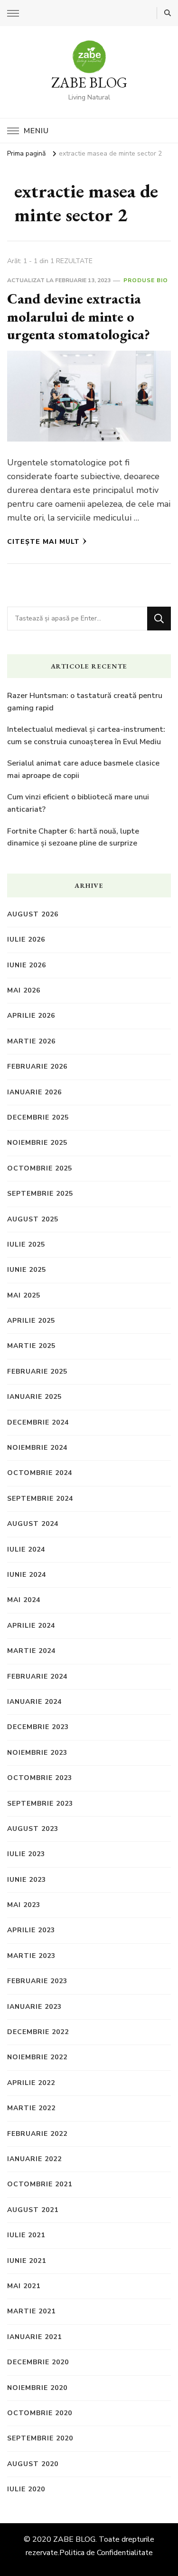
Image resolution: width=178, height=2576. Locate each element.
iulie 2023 (26, 1854)
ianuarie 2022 (34, 2159)
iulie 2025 (26, 1244)
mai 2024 (24, 1600)
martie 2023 (31, 1956)
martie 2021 (31, 2311)
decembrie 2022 (38, 2032)
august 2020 (33, 2464)
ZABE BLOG (89, 83)
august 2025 (33, 1219)
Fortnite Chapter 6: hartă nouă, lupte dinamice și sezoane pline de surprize (73, 837)
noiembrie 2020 (37, 2388)
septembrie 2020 (40, 2438)
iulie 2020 (26, 2489)
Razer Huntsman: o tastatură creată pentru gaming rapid (85, 702)
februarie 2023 (37, 1981)
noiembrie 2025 (37, 1143)
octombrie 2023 (40, 1778)
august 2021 (33, 2210)
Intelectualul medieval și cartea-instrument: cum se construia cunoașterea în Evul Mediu (86, 736)
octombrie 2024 (40, 1473)
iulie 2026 (26, 939)
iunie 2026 (27, 965)
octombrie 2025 (40, 1168)
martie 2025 (31, 1346)
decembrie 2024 (38, 1422)
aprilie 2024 (31, 1626)
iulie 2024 (26, 1549)
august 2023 (33, 1829)
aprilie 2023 (31, 1930)
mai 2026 (24, 990)
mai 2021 (24, 2286)
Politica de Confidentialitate (106, 2553)
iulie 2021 (26, 2235)
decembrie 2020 (38, 2362)
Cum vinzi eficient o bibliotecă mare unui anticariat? (78, 803)
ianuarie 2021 (34, 2337)
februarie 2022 (37, 2134)
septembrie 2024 (40, 1499)
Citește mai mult (43, 542)
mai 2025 (24, 1295)
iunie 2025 (27, 1270)
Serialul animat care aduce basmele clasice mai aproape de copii (83, 769)
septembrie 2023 (40, 1804)
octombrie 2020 (40, 2413)
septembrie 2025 (40, 1194)
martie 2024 (31, 1651)
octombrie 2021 (40, 2184)
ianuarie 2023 (34, 2007)
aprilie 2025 (31, 1321)
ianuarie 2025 (34, 1397)
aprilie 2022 (31, 2083)
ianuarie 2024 (34, 1702)
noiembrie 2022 (37, 2057)
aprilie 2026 (31, 1016)
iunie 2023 (27, 1880)
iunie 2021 (27, 2261)
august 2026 (33, 914)
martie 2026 (31, 1041)
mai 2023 (24, 1905)
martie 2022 (31, 2108)
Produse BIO (146, 280)
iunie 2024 (27, 1575)
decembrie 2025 (38, 1117)
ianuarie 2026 (34, 1092)
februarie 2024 (37, 1676)
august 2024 (33, 1524)
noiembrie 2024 (37, 1448)
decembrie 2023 (38, 1727)
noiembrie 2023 (37, 1753)
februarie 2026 (37, 1067)
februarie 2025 (37, 1372)
